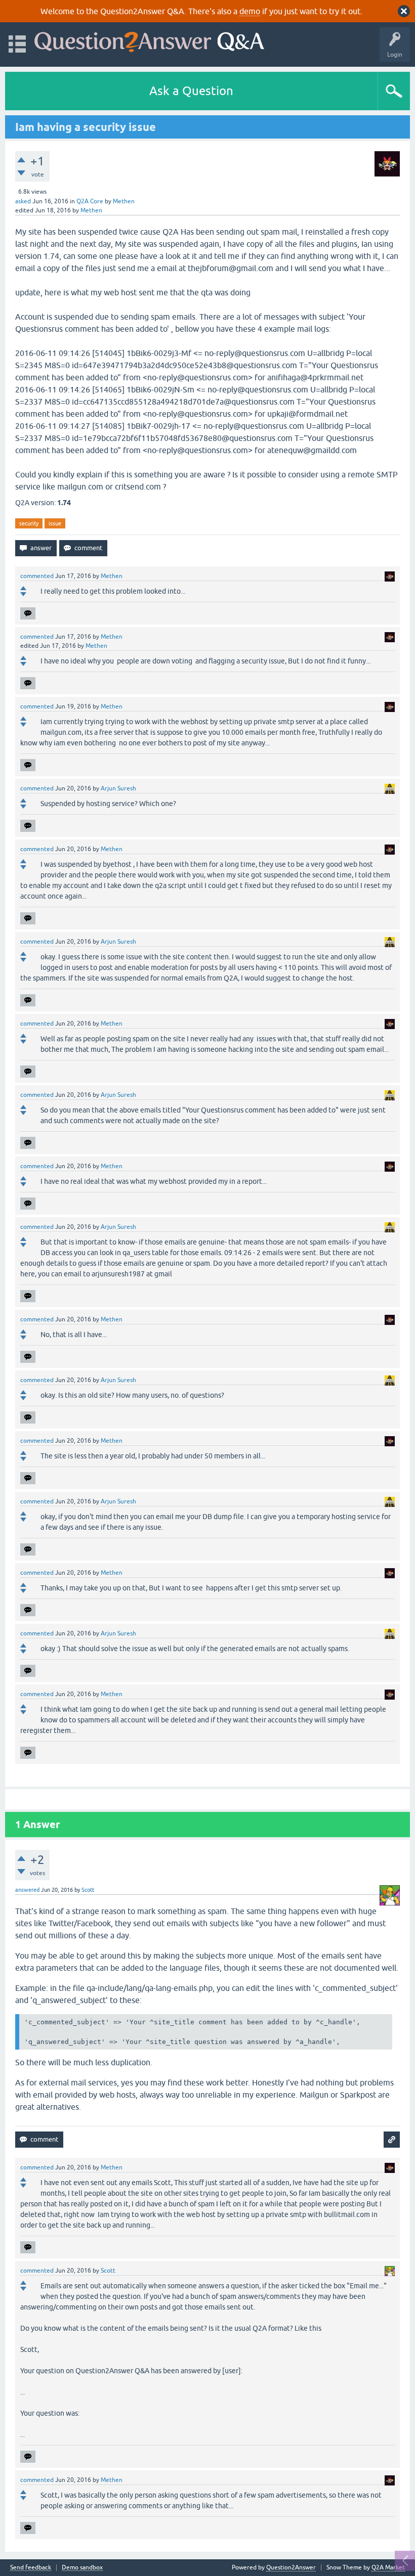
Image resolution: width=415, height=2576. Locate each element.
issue (55, 523)
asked (23, 201)
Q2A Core (90, 201)
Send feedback (31, 2568)
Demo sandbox (82, 2568)
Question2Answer (291, 2567)
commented (37, 576)
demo (250, 11)
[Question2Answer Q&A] (149, 40)
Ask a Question (191, 91)
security (29, 523)
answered (27, 1890)
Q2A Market (388, 2567)
